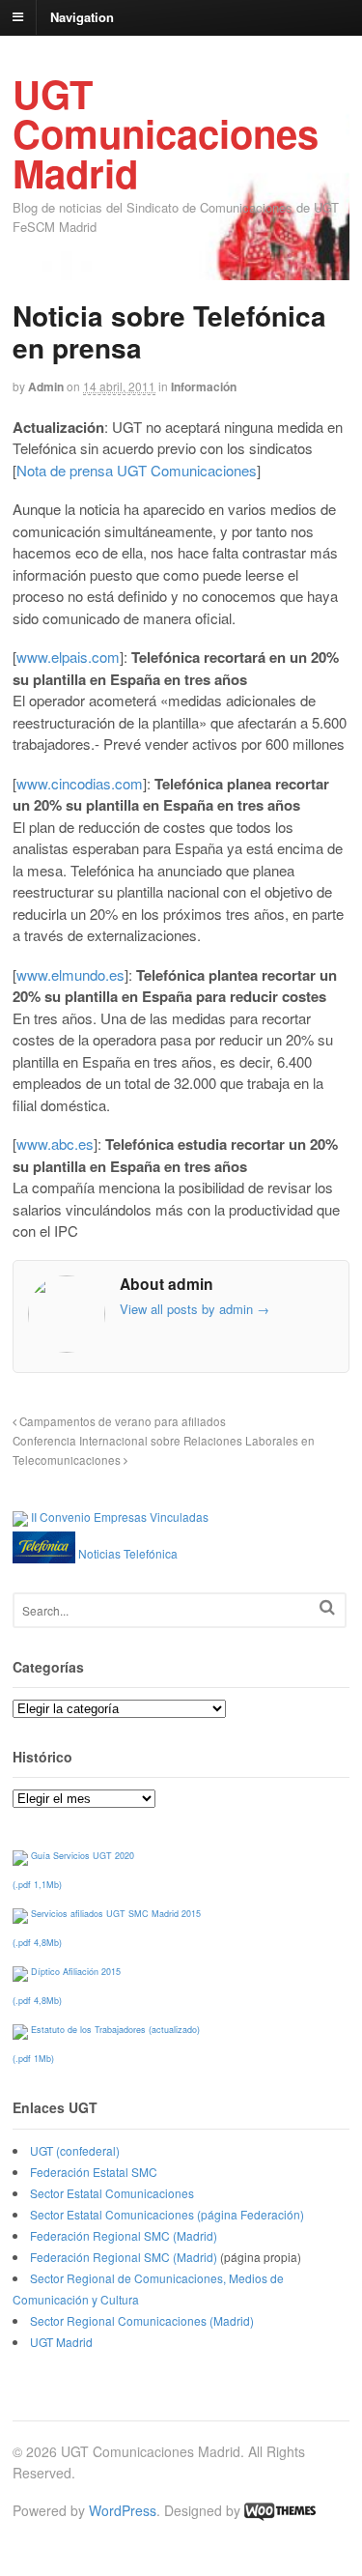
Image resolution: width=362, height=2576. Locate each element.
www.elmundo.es (70, 974)
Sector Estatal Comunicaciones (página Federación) (167, 2214)
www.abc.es (55, 1144)
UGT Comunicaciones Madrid (166, 133)
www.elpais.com (68, 657)
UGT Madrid (61, 2342)
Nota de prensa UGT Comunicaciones (137, 470)
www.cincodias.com (80, 783)
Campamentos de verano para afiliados (121, 1421)
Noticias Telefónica (128, 1553)
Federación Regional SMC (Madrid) (124, 2235)
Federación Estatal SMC (94, 2172)
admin (46, 386)
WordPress (123, 2510)
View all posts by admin (195, 1309)
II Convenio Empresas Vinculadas (120, 1517)
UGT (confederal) (75, 2150)
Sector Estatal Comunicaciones (112, 2193)
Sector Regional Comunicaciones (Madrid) (142, 2320)
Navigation (82, 16)
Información (204, 386)
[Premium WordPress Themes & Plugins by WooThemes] (280, 2510)
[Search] (327, 1607)
